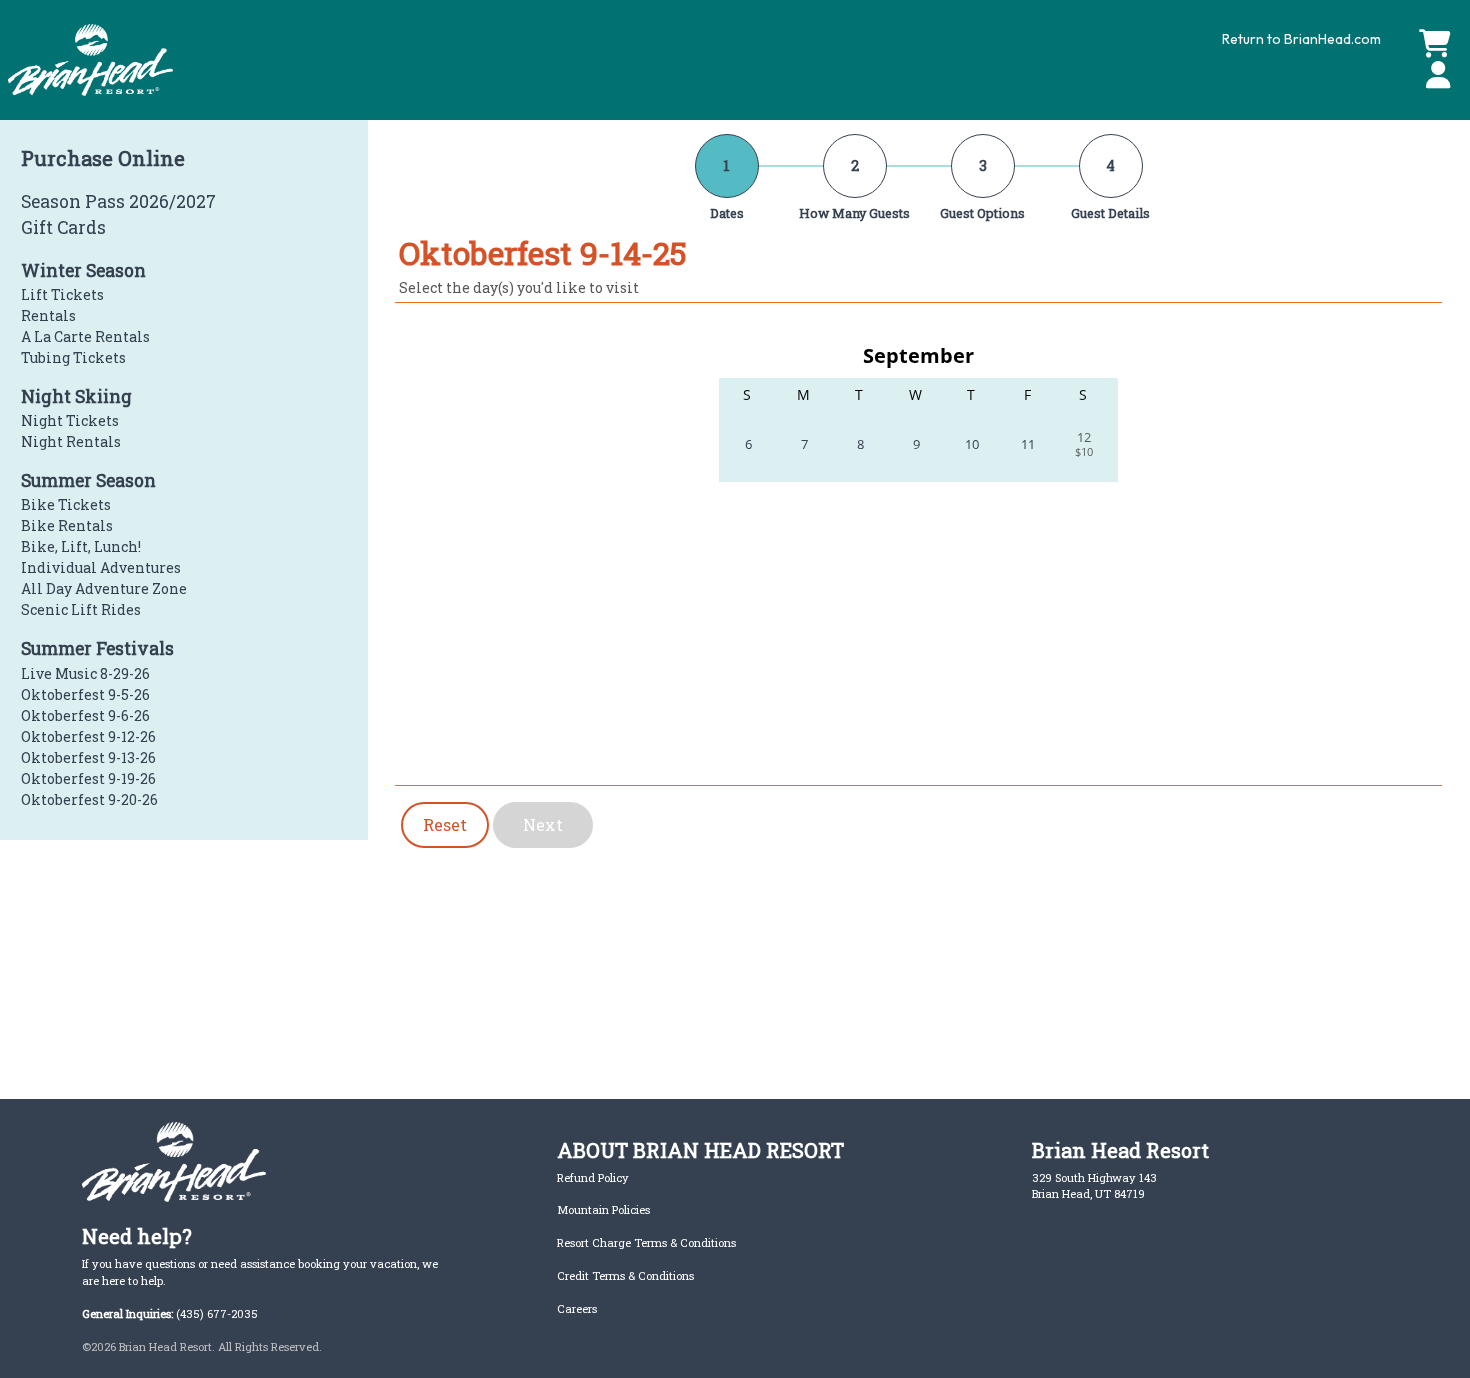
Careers (577, 1308)
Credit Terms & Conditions (625, 1275)
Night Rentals (71, 441)
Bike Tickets (66, 504)
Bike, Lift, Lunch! (81, 546)
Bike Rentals (67, 525)
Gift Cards (63, 227)
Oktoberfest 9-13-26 (88, 757)
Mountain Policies (603, 1209)
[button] (1434, 75)
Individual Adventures (101, 567)
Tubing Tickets (73, 357)
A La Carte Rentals (85, 336)
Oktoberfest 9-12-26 (88, 736)
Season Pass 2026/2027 (118, 201)
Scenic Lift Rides (81, 609)
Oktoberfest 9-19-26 (88, 778)
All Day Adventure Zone (104, 588)
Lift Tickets (62, 294)
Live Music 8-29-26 (85, 673)
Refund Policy (593, 1177)
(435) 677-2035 (217, 1313)
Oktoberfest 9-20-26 (89, 799)
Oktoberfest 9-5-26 (85, 694)
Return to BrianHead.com (1301, 39)
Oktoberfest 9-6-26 (85, 715)
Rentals (48, 315)
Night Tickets (70, 420)
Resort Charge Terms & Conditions (646, 1242)
